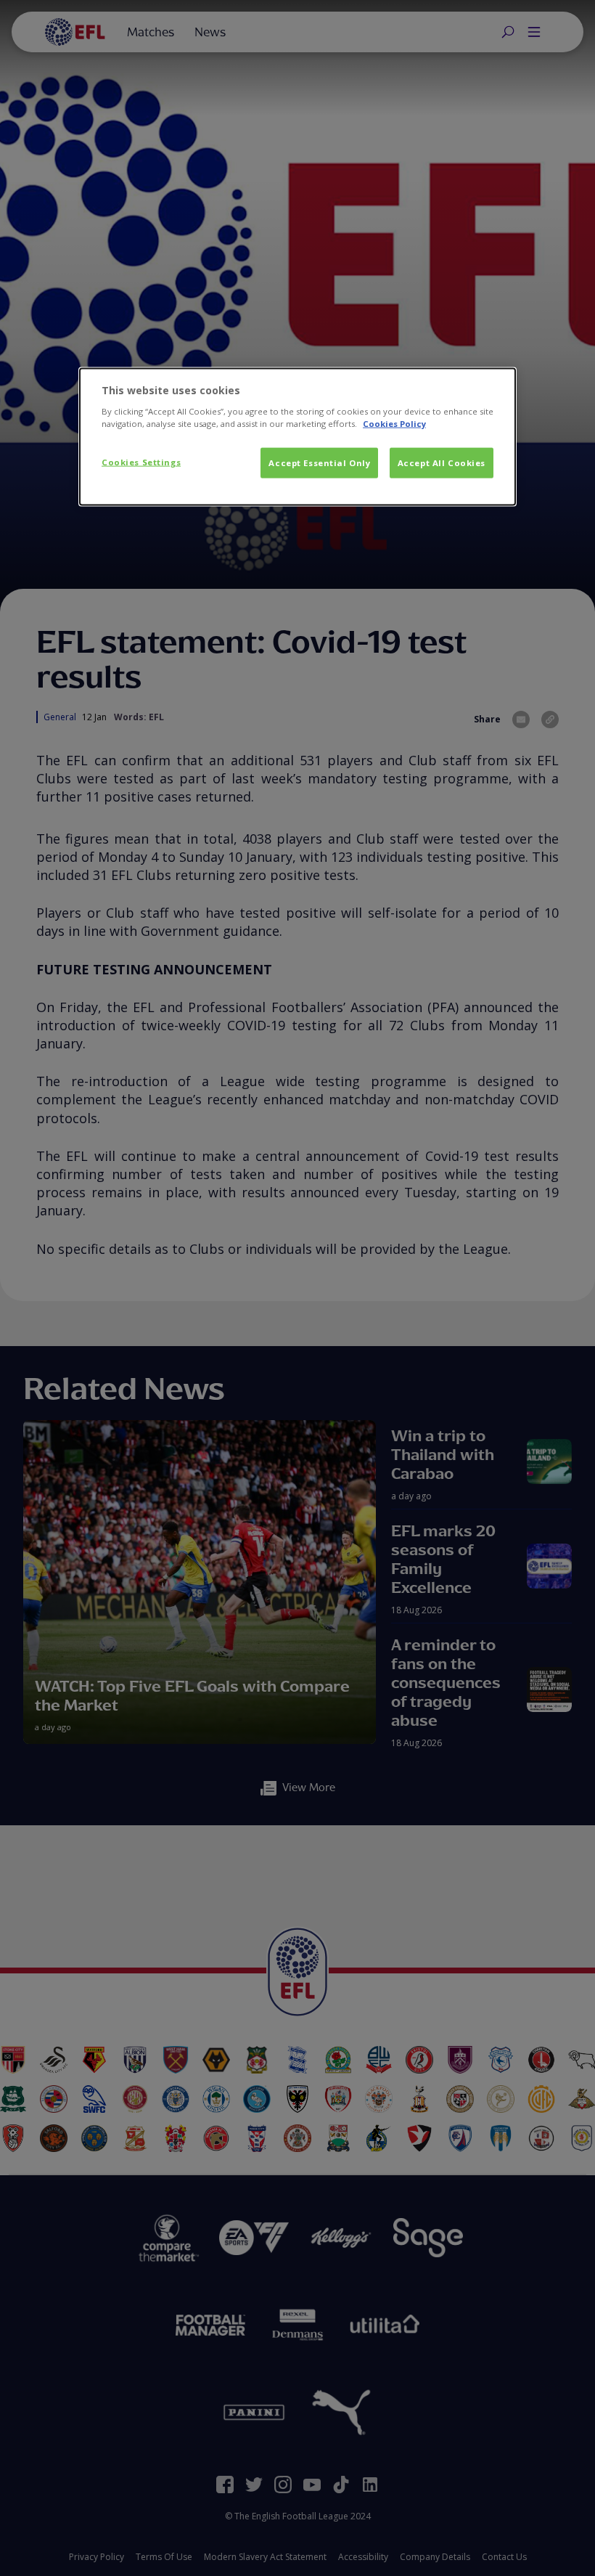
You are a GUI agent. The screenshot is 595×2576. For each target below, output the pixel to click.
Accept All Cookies (442, 463)
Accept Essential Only (319, 463)
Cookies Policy (394, 423)
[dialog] (297, 437)
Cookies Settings (141, 462)
